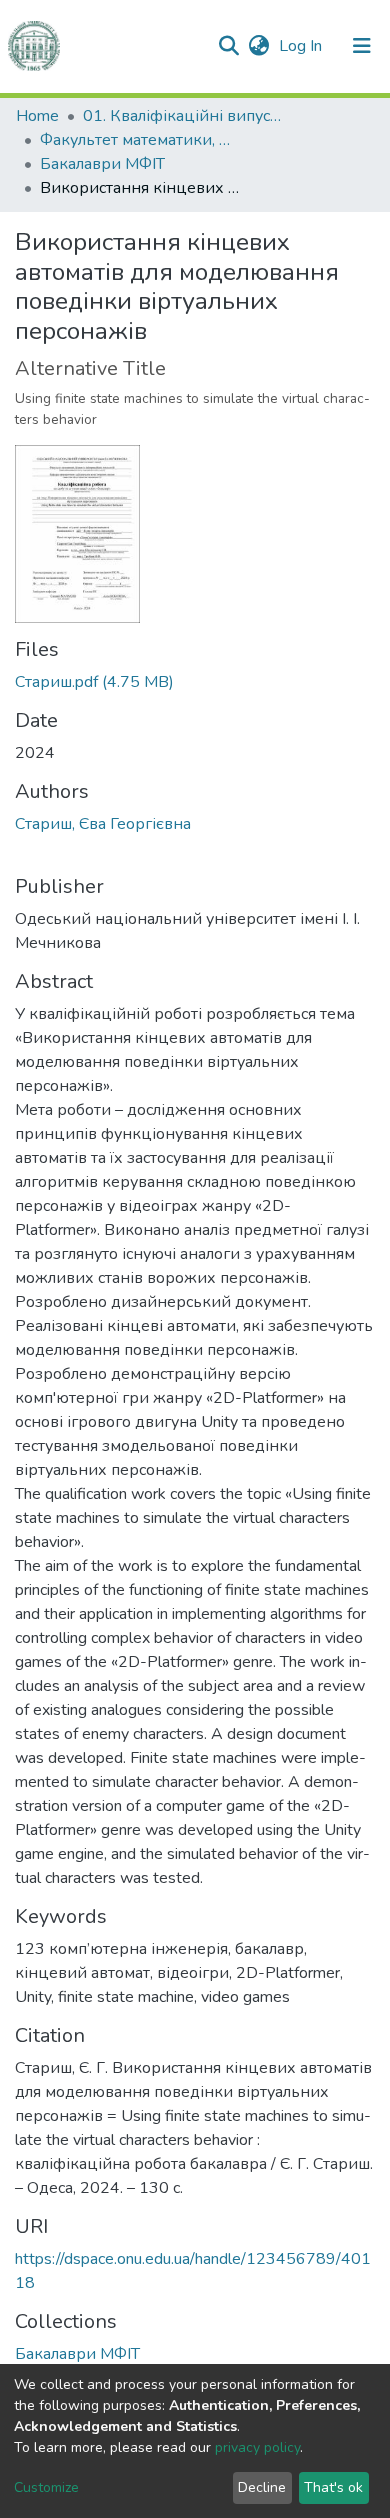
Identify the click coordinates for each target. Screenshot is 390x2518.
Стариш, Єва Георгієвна (103, 824)
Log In (302, 46)
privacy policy (257, 2447)
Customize (46, 2487)
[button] (258, 46)
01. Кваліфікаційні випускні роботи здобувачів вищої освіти (183, 116)
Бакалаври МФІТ (102, 164)
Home (37, 116)
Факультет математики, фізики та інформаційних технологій (140, 140)
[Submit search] (228, 46)
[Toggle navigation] (362, 46)
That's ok (333, 2487)
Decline (262, 2487)
